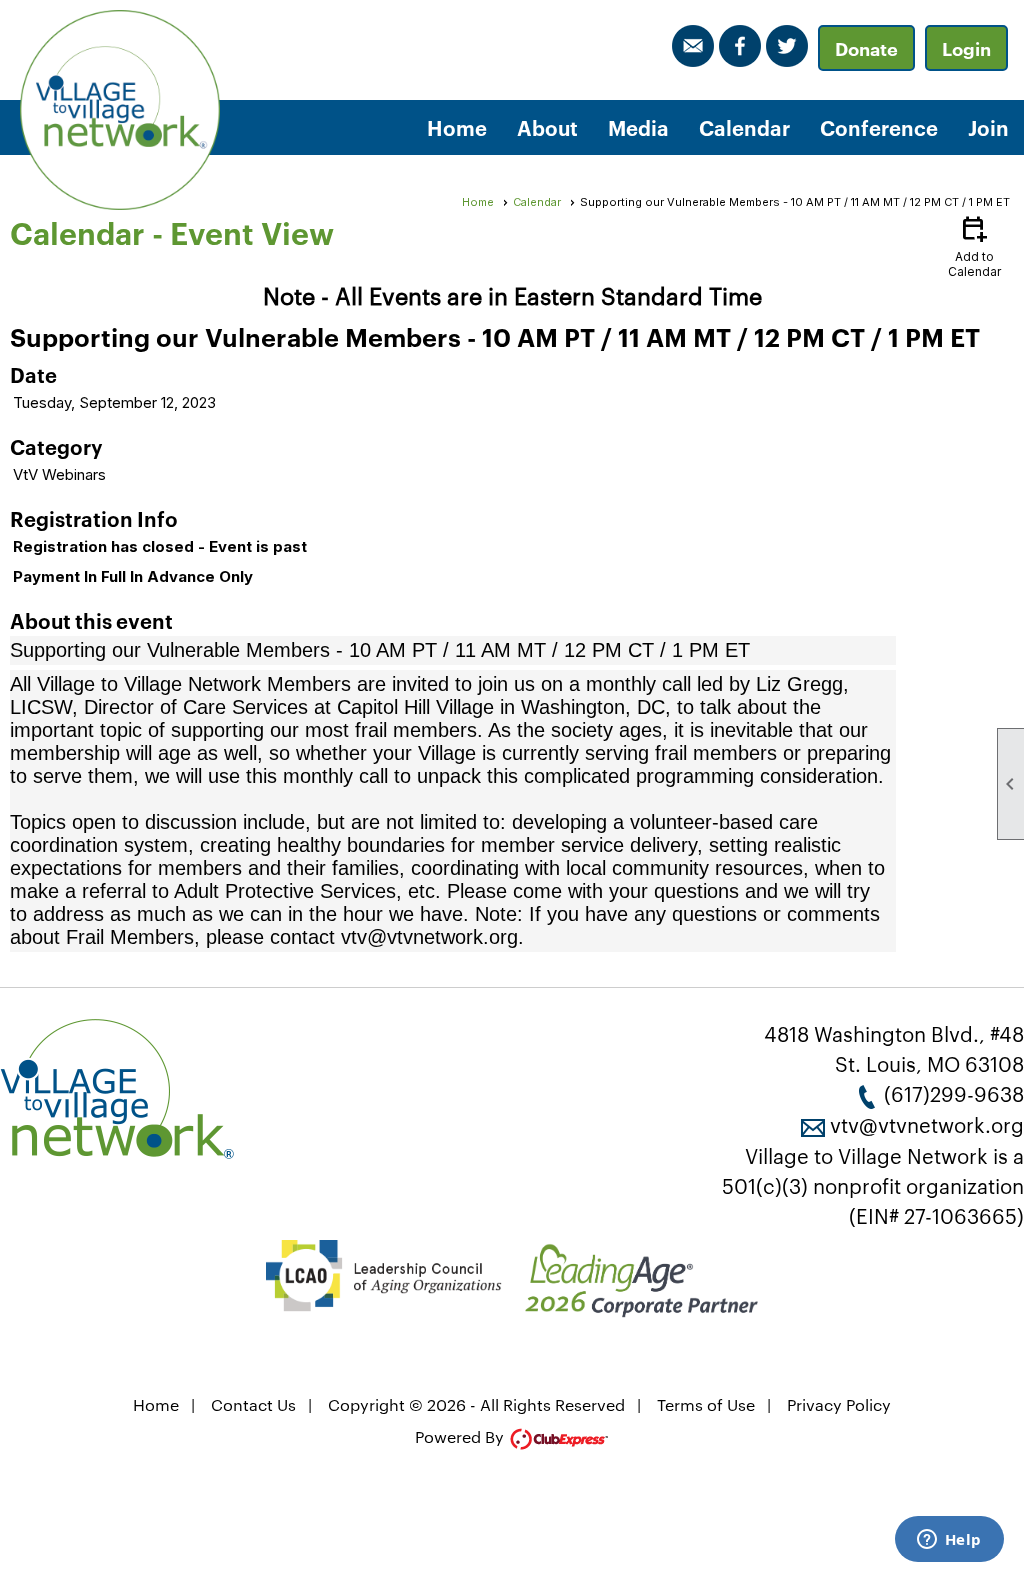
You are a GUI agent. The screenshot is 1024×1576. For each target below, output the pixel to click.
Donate (866, 48)
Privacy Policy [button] (839, 1404)
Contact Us (253, 1404)
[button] (547, 127)
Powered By (461, 1436)
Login (966, 48)
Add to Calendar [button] (974, 245)
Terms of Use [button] (706, 1404)
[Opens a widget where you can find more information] (949, 1541)
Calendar (744, 127)
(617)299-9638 (954, 1093)
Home (457, 127)
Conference (879, 127)
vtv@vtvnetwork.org (927, 1124)
